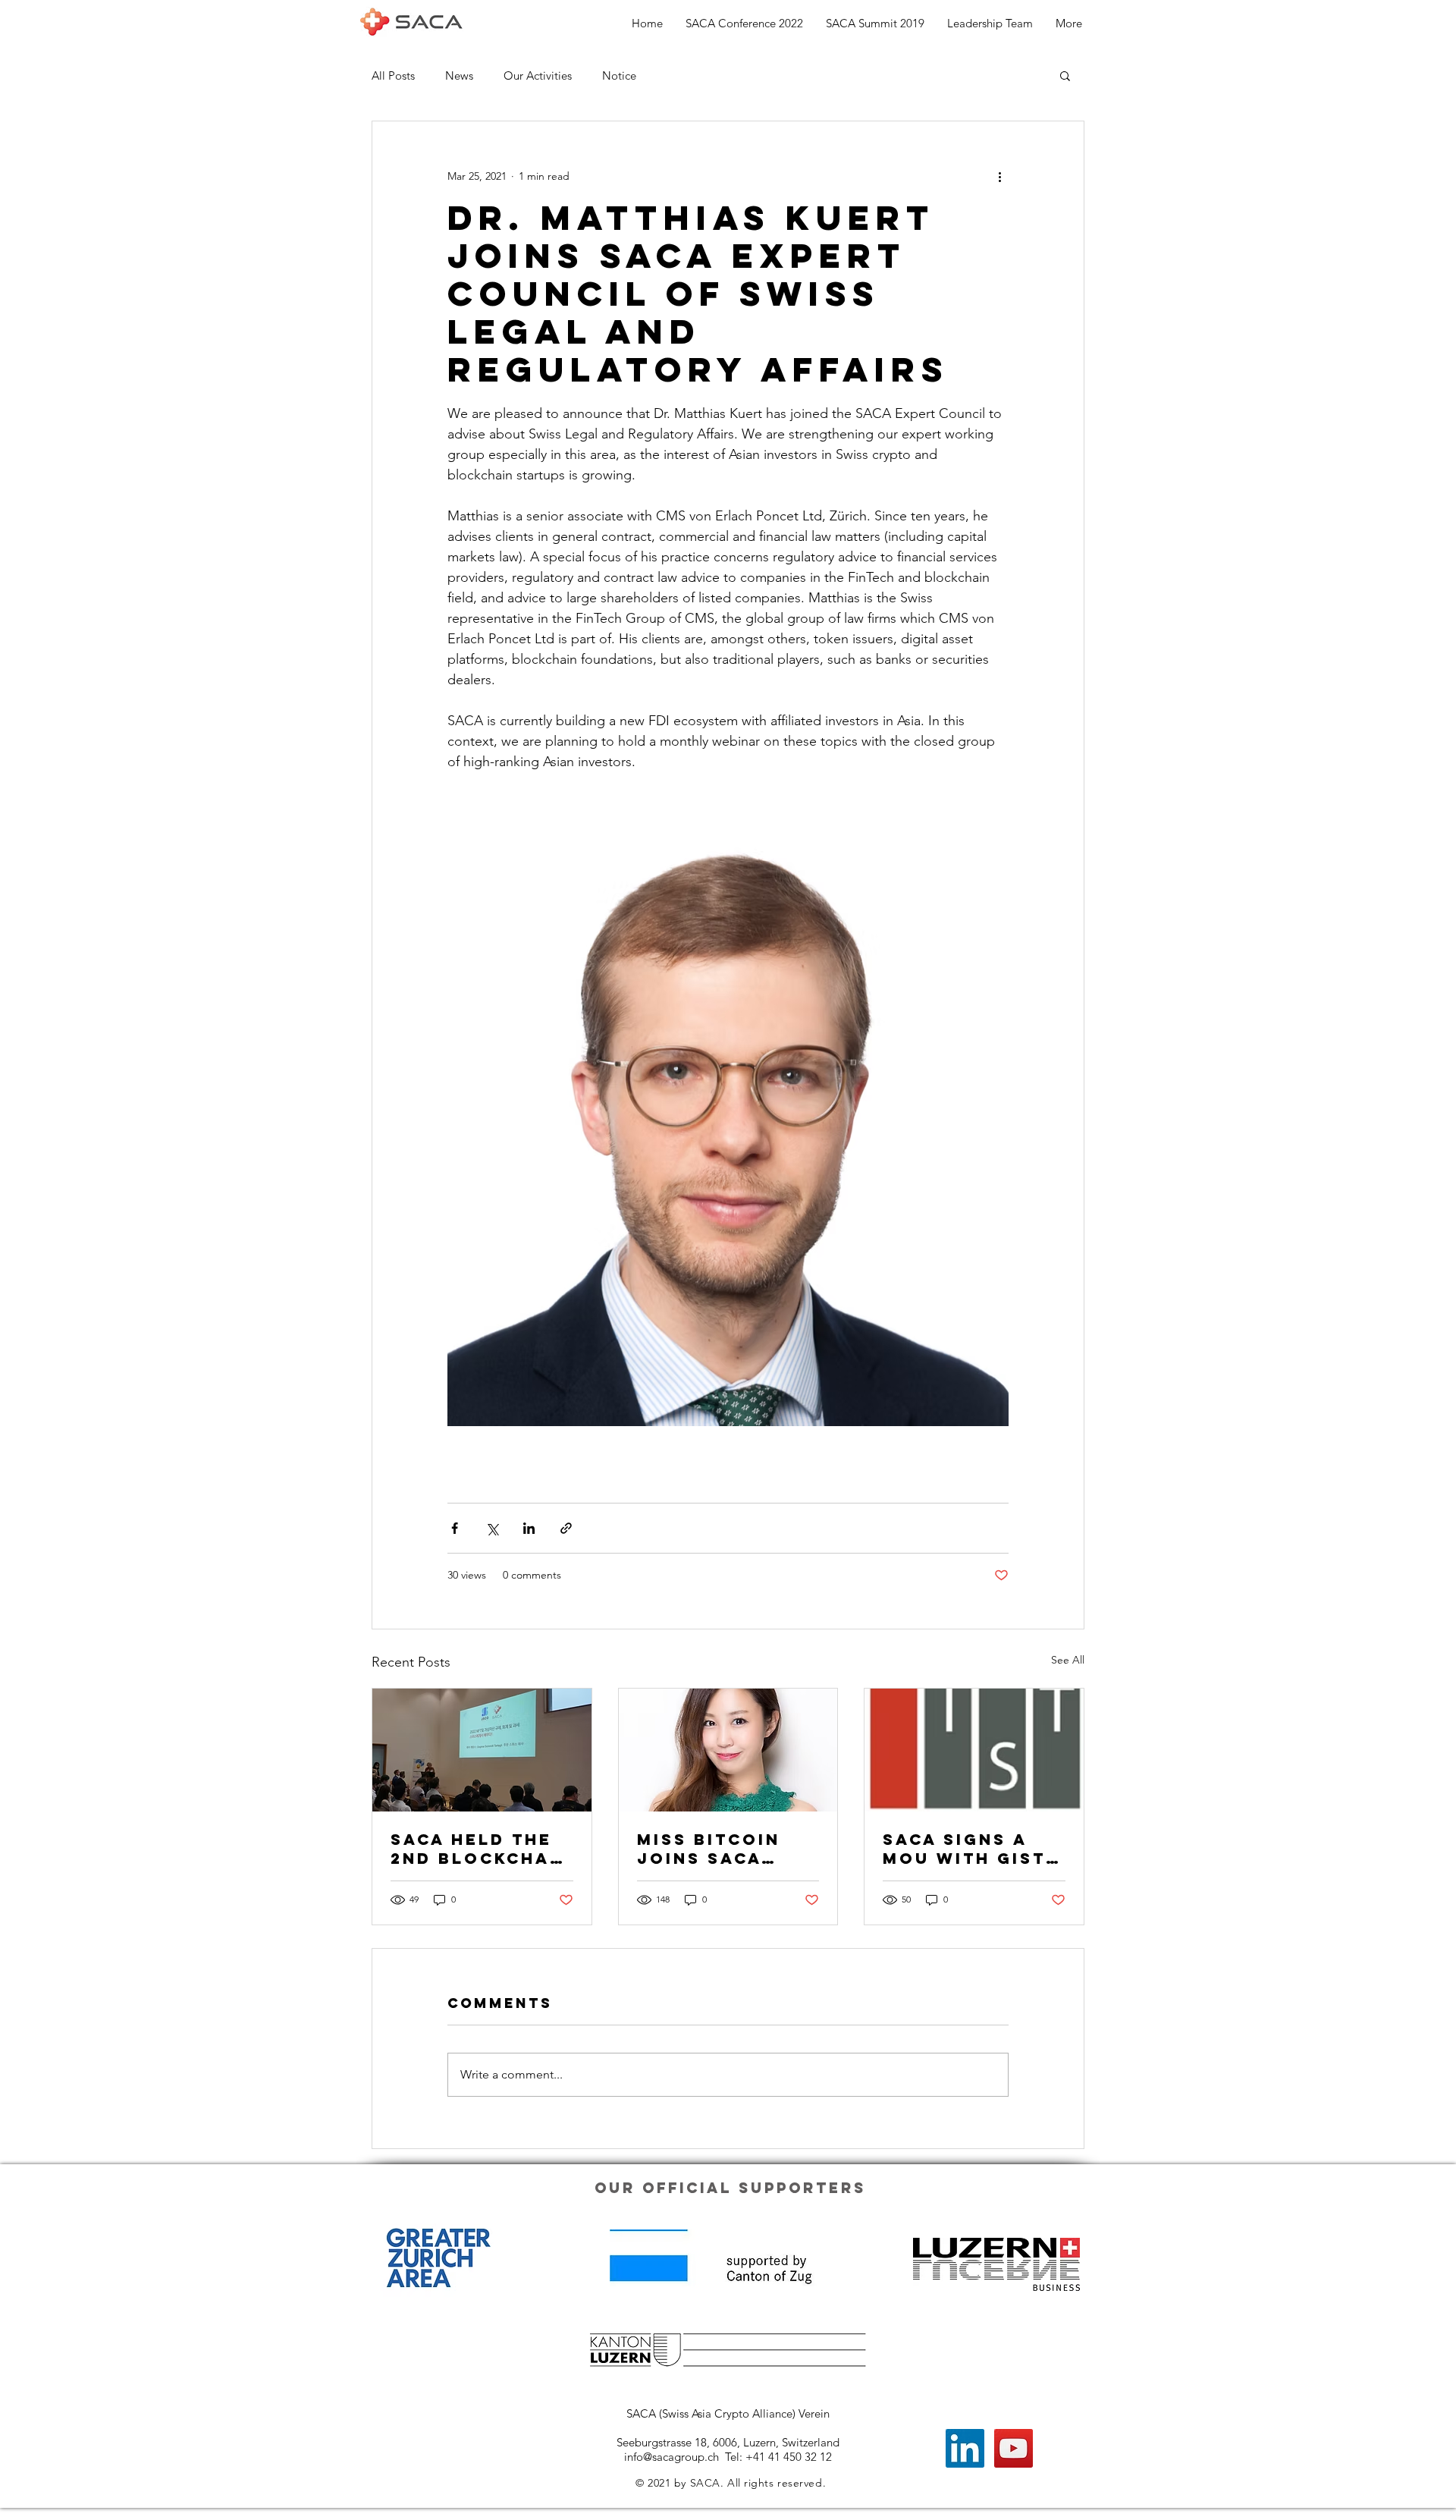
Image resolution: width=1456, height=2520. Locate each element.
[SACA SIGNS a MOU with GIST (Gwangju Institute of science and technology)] (974, 1750)
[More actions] (999, 176)
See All (1068, 1660)
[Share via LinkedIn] (529, 1528)
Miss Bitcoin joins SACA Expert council (726, 1849)
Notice (619, 75)
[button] (1065, 75)
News (459, 75)
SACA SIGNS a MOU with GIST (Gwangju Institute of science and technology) (964, 1849)
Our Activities (538, 75)
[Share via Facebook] (455, 1528)
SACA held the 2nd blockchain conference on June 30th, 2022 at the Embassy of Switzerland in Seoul (481, 1849)
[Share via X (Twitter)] (492, 1528)
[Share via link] (566, 1528)
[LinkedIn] (965, 2448)
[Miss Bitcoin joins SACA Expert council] (728, 1750)
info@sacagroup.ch (672, 2457)
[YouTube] (1014, 2448)
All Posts (393, 75)
